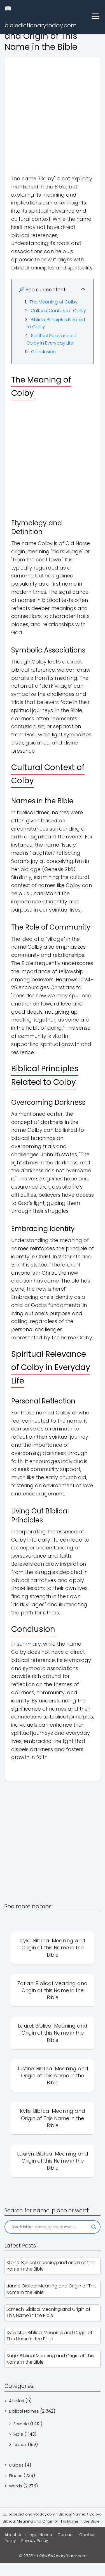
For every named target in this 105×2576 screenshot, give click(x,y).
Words (16, 2486)
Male (18, 2434)
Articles (17, 2401)
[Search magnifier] (94, 2227)
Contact (66, 2535)
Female (21, 2424)
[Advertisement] (53, 110)
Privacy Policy (35, 2541)
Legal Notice (40, 2535)
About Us (13, 2535)
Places (16, 2475)
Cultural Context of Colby (58, 311)
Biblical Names (24, 2411)
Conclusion (43, 352)
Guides (16, 2465)
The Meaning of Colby (53, 302)
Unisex (20, 2445)
